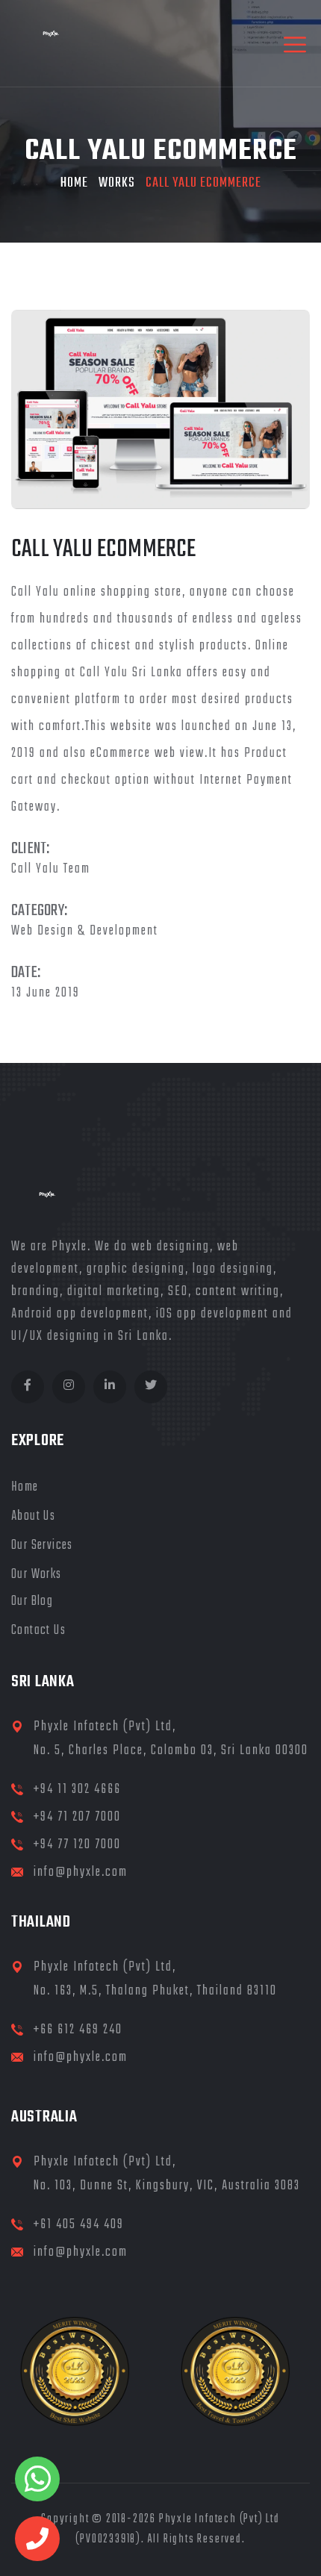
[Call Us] (37, 2539)
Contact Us (38, 1631)
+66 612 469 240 (78, 2030)
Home (74, 183)
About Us (33, 1516)
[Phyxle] (55, 43)
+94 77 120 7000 (77, 1845)
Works (117, 183)
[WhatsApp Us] (37, 2479)
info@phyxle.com (81, 1872)
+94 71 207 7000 (77, 1817)
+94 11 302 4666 (77, 1790)
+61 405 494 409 (79, 2225)
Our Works (37, 1575)
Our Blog (32, 1602)
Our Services (42, 1546)
